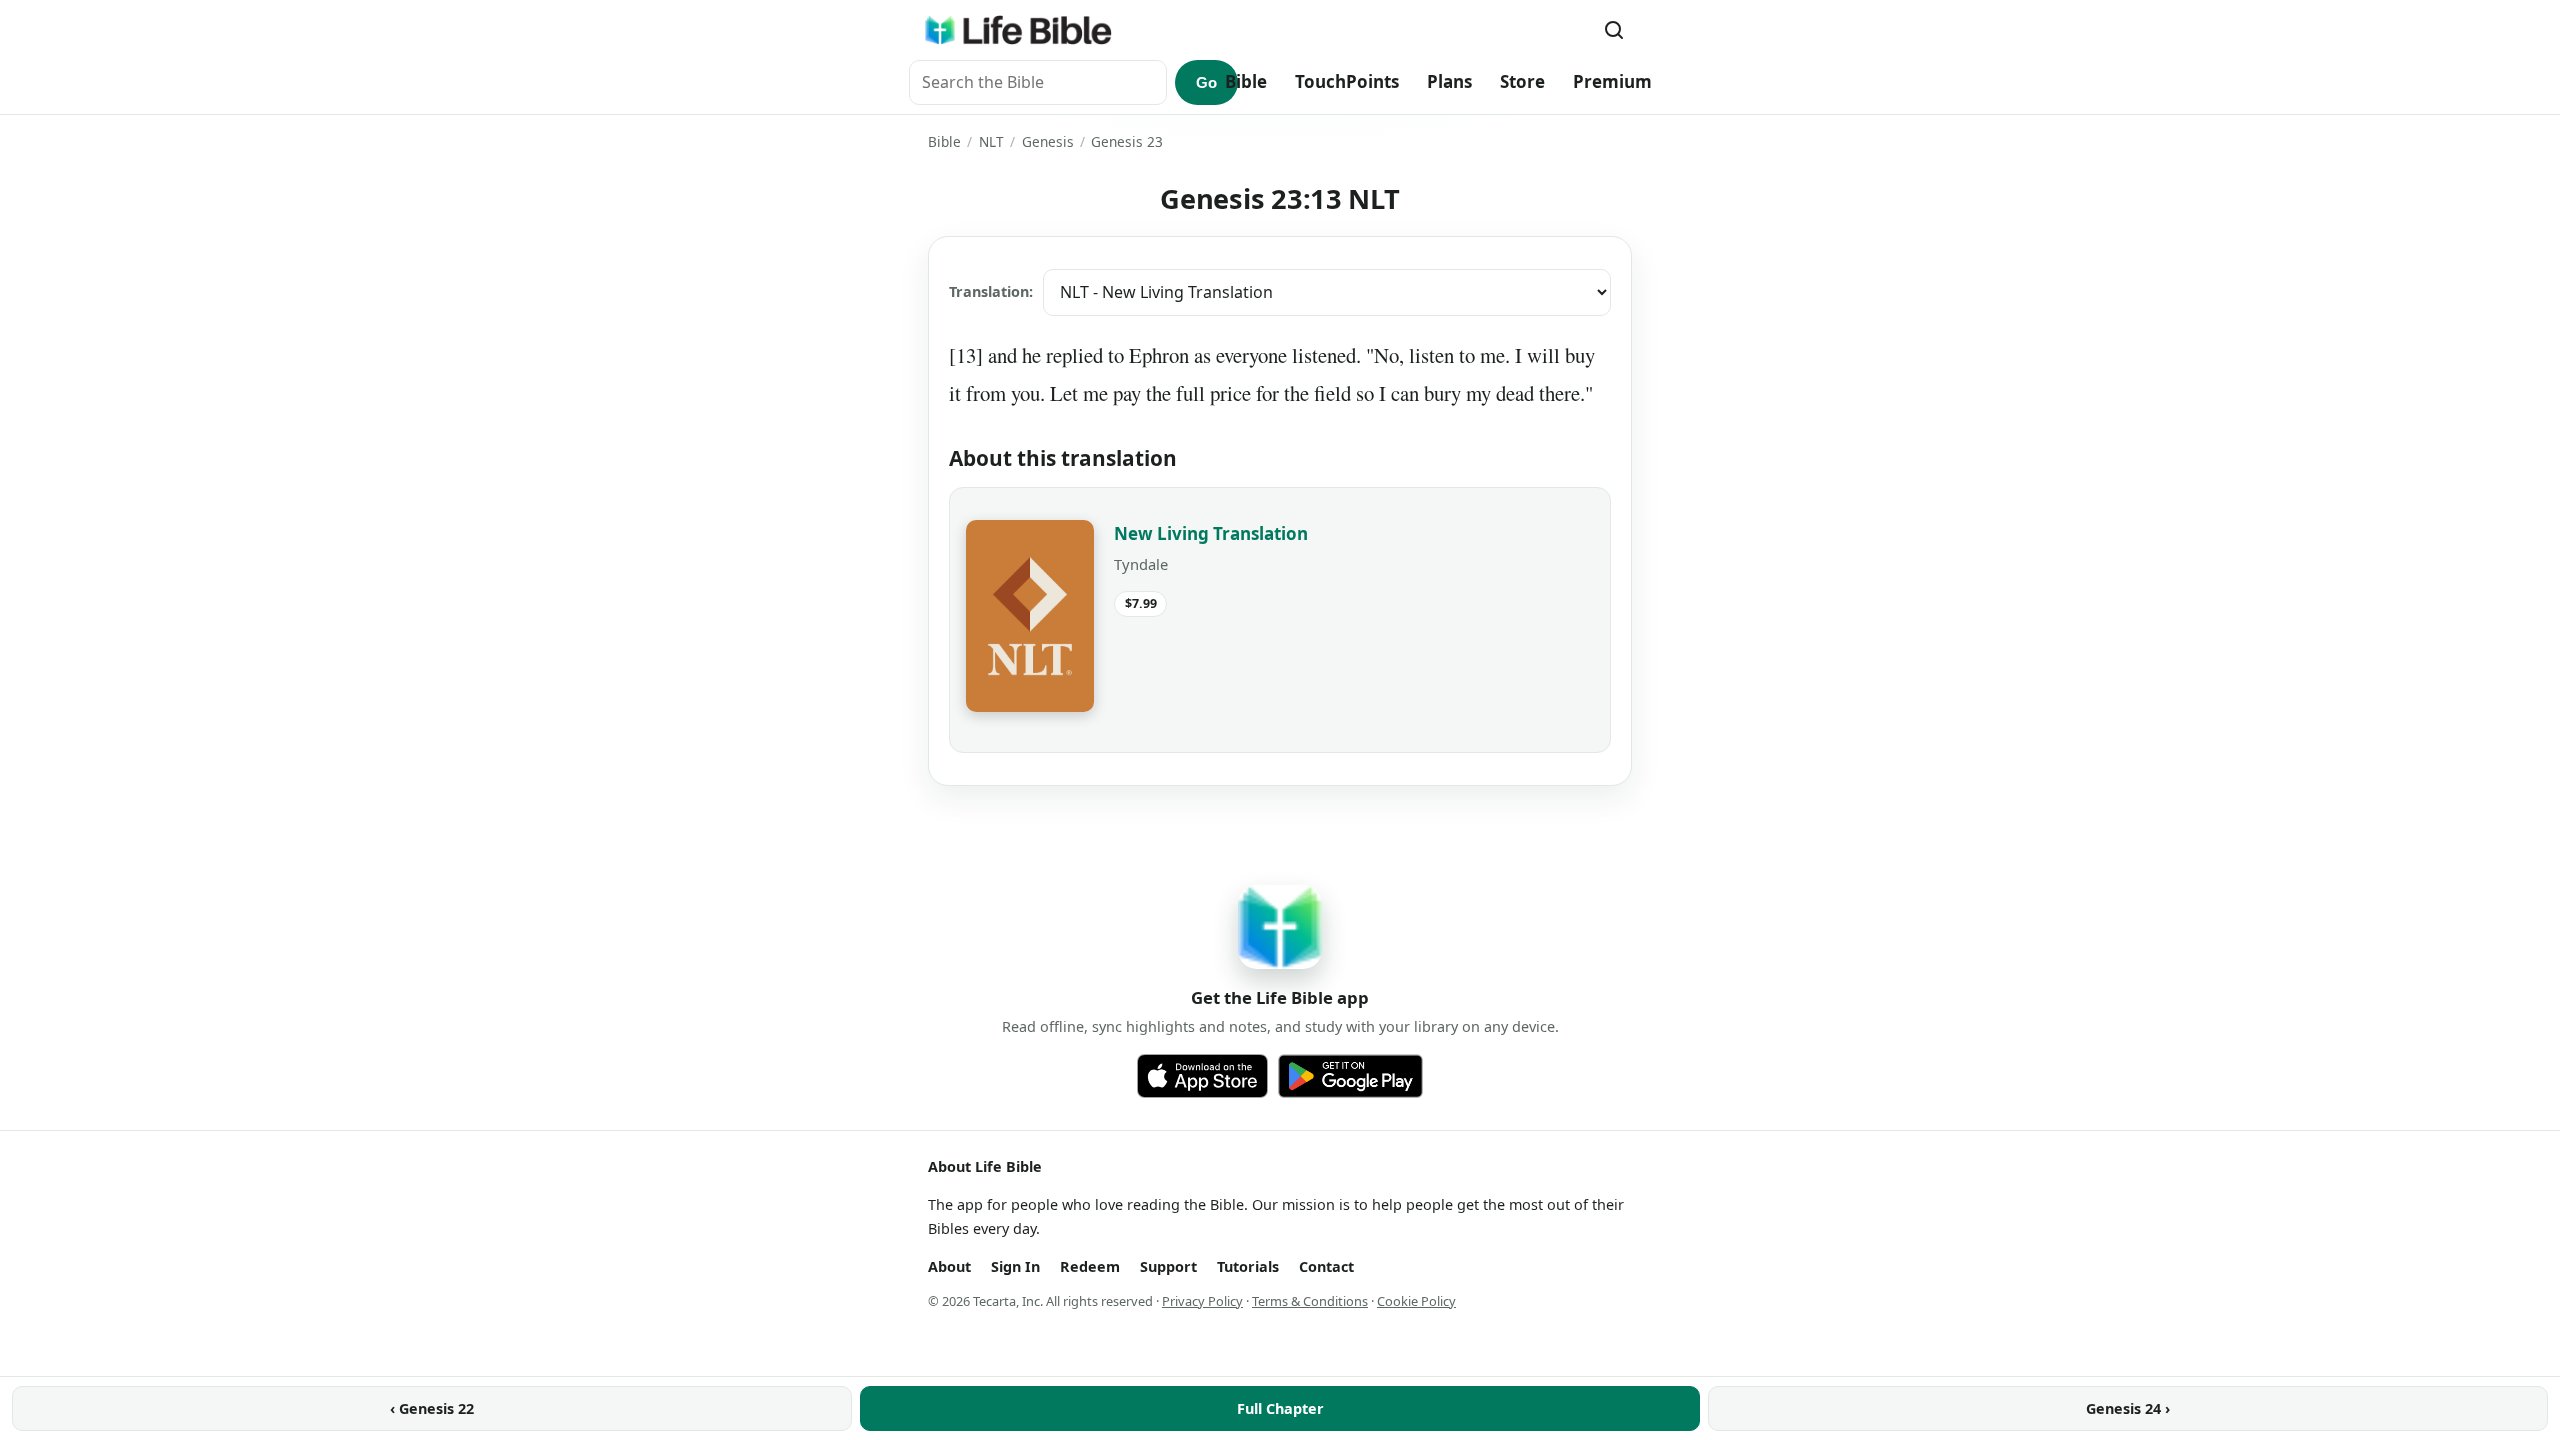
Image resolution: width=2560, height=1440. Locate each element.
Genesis (1048, 141)
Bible (1246, 81)
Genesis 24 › (2128, 1408)
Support (1168, 1266)
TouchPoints (1347, 81)
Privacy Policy (1202, 1301)
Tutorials (1248, 1266)
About (949, 1266)
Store (1522, 81)
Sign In (1015, 1266)
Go (1206, 82)
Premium (1612, 81)
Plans (1449, 81)
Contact (1326, 1266)
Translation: (991, 291)
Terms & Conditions (1310, 1301)
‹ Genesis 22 (432, 1408)
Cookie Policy (1416, 1301)
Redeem (1090, 1266)
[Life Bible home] (1018, 30)
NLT (991, 141)
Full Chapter (1280, 1408)
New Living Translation (1211, 533)
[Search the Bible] (1614, 30)
